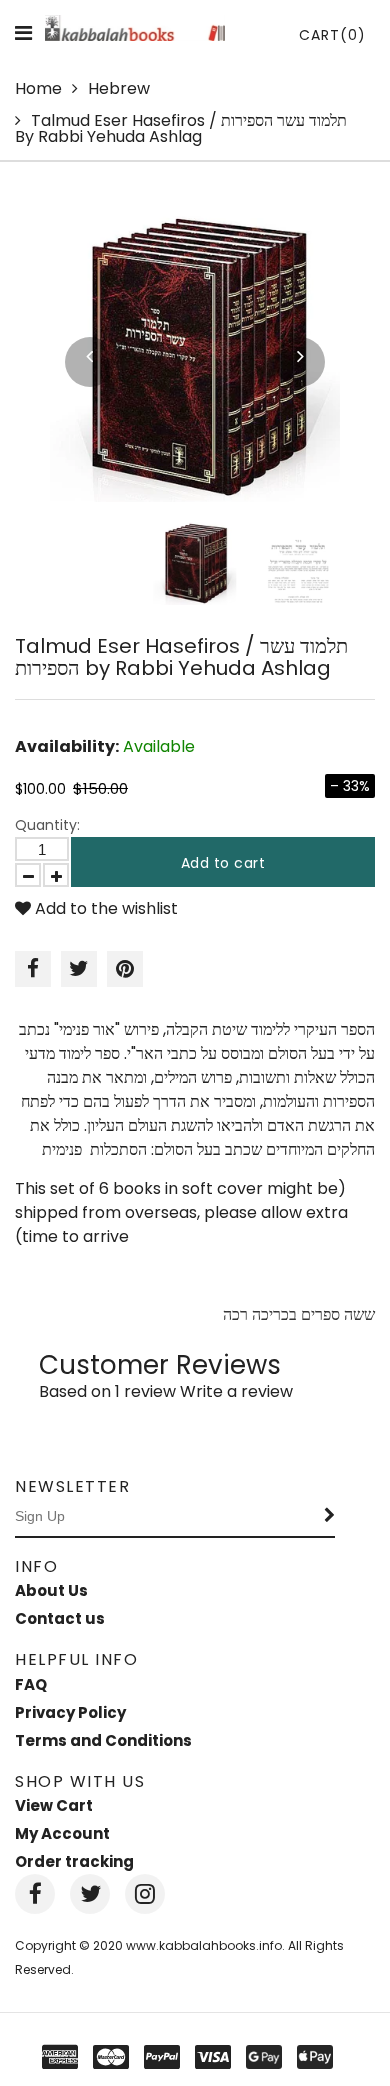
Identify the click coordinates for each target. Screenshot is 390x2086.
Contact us (60, 1618)
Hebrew (119, 88)
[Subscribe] (330, 1517)
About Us (51, 1590)
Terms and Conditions (103, 1740)
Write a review (236, 1391)
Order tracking (74, 1861)
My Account (62, 1833)
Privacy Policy (70, 1712)
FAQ (31, 1684)
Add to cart (223, 863)
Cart (332, 35)
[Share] (33, 969)
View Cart (54, 1805)
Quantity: (47, 825)
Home (38, 88)
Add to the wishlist (104, 908)
